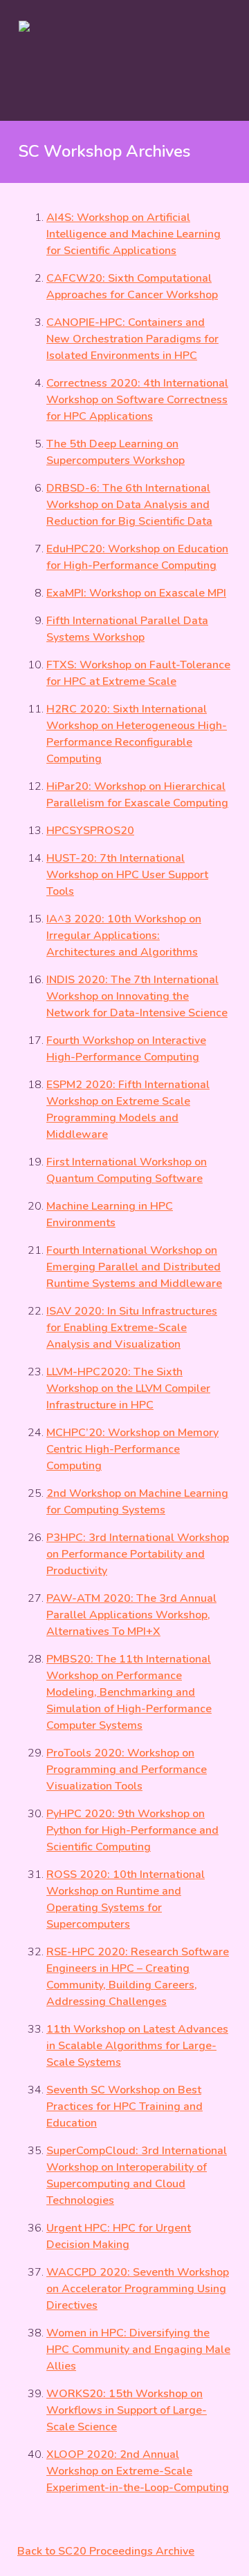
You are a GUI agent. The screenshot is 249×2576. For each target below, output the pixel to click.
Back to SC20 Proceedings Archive (106, 2551)
